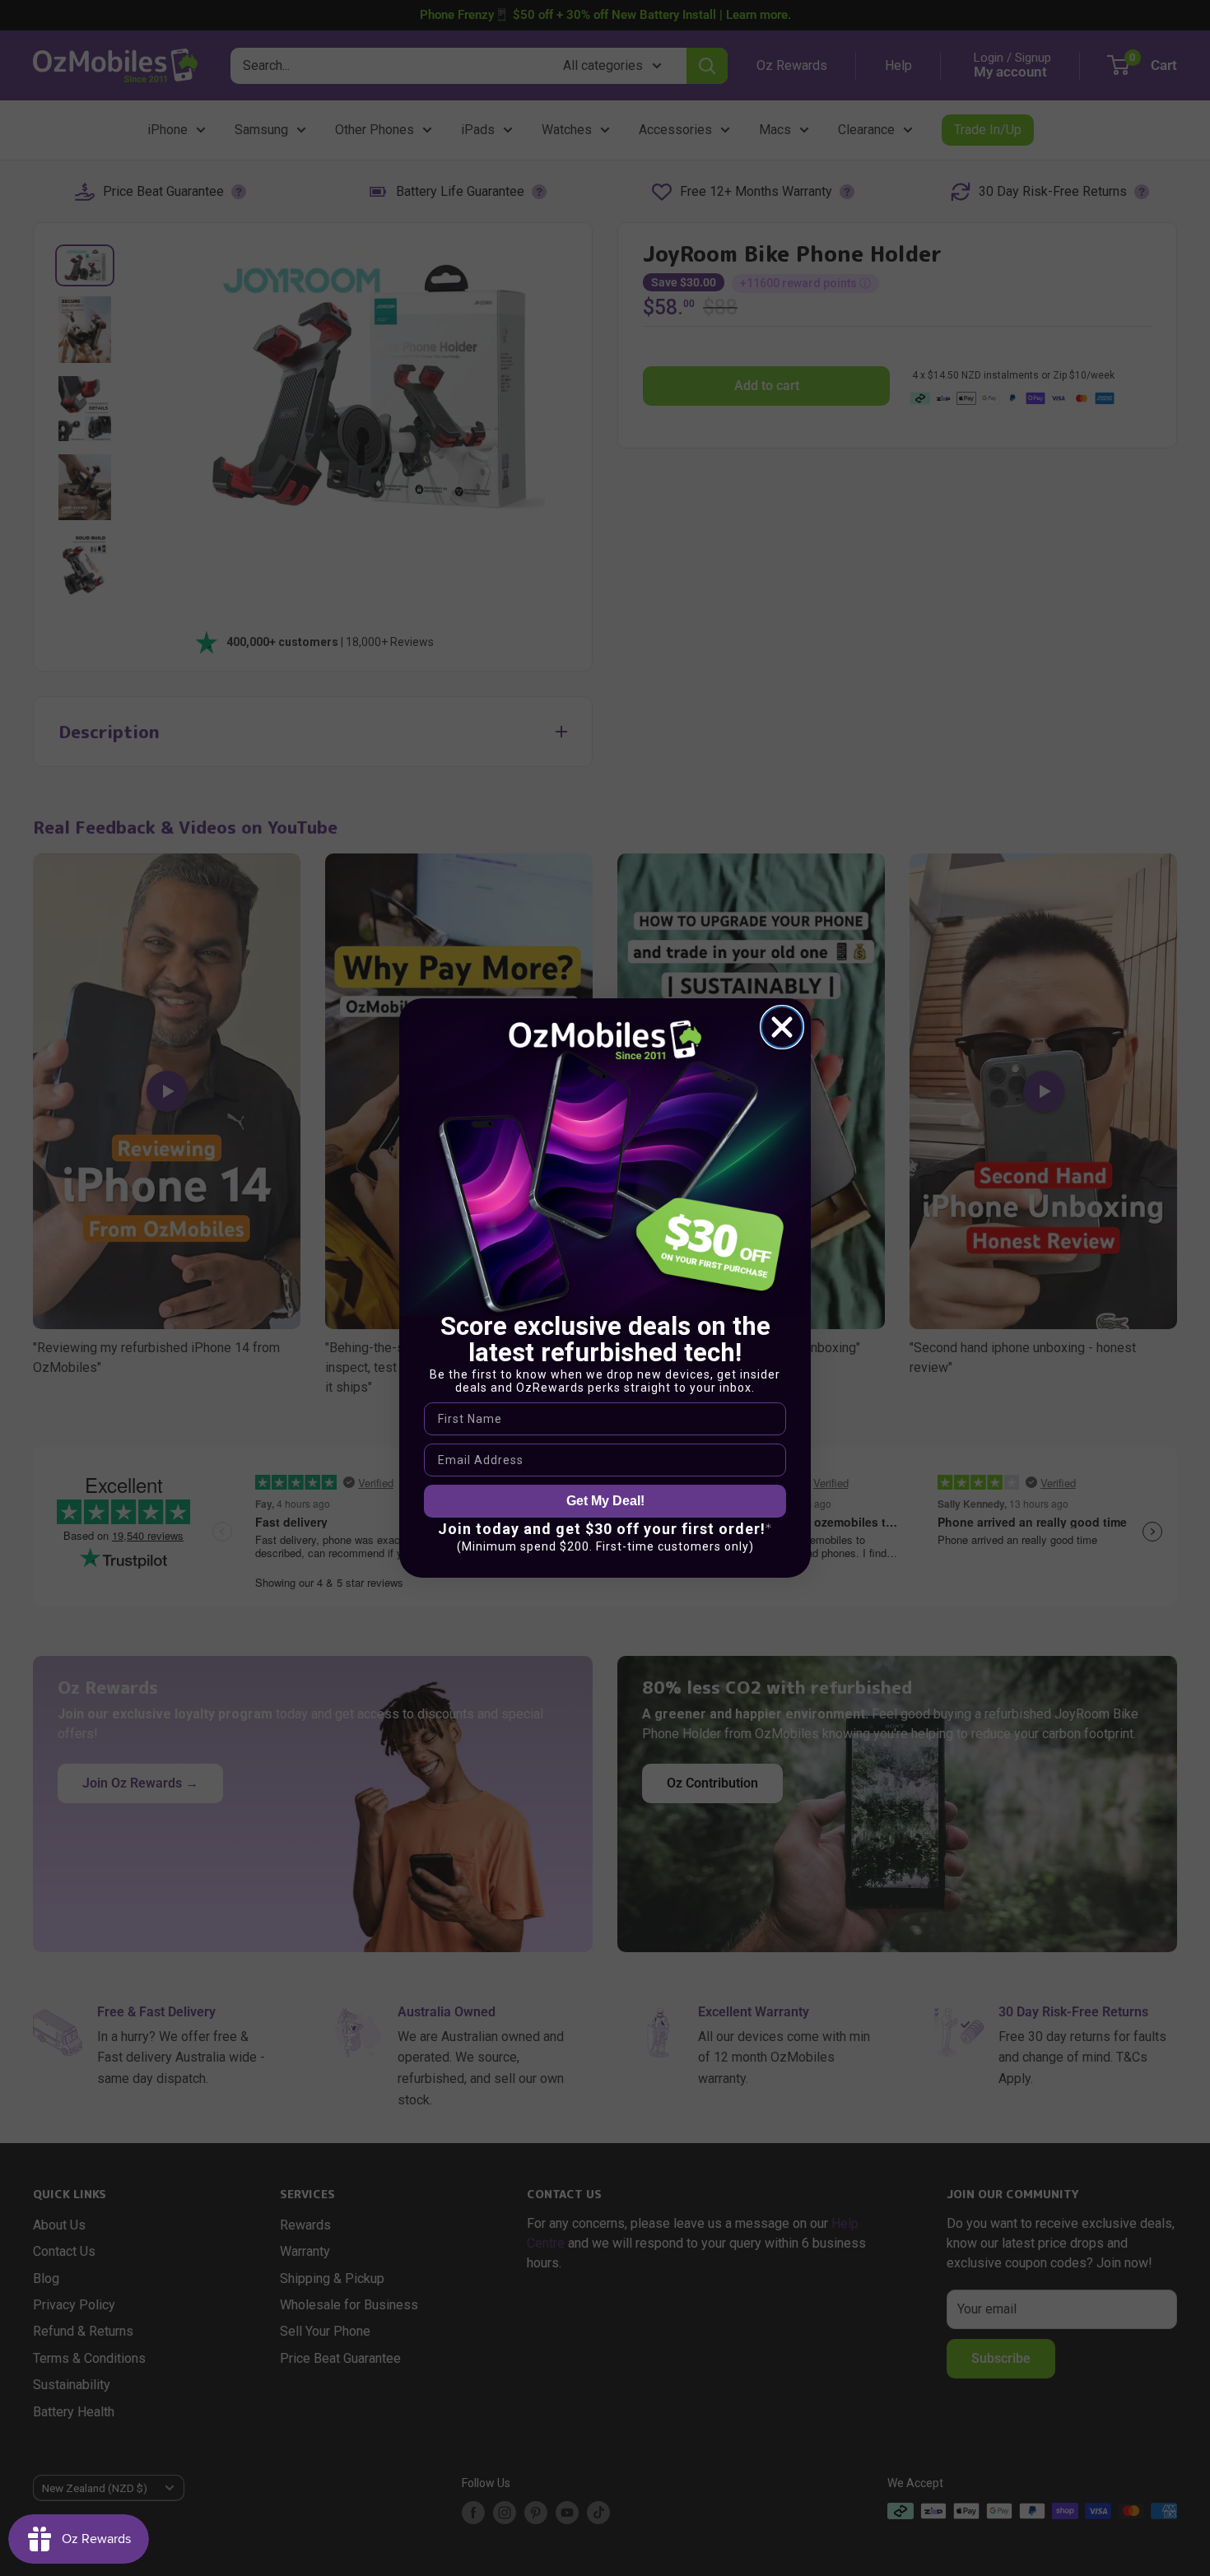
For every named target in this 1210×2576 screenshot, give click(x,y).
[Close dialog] (782, 1027)
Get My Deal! (605, 1501)
